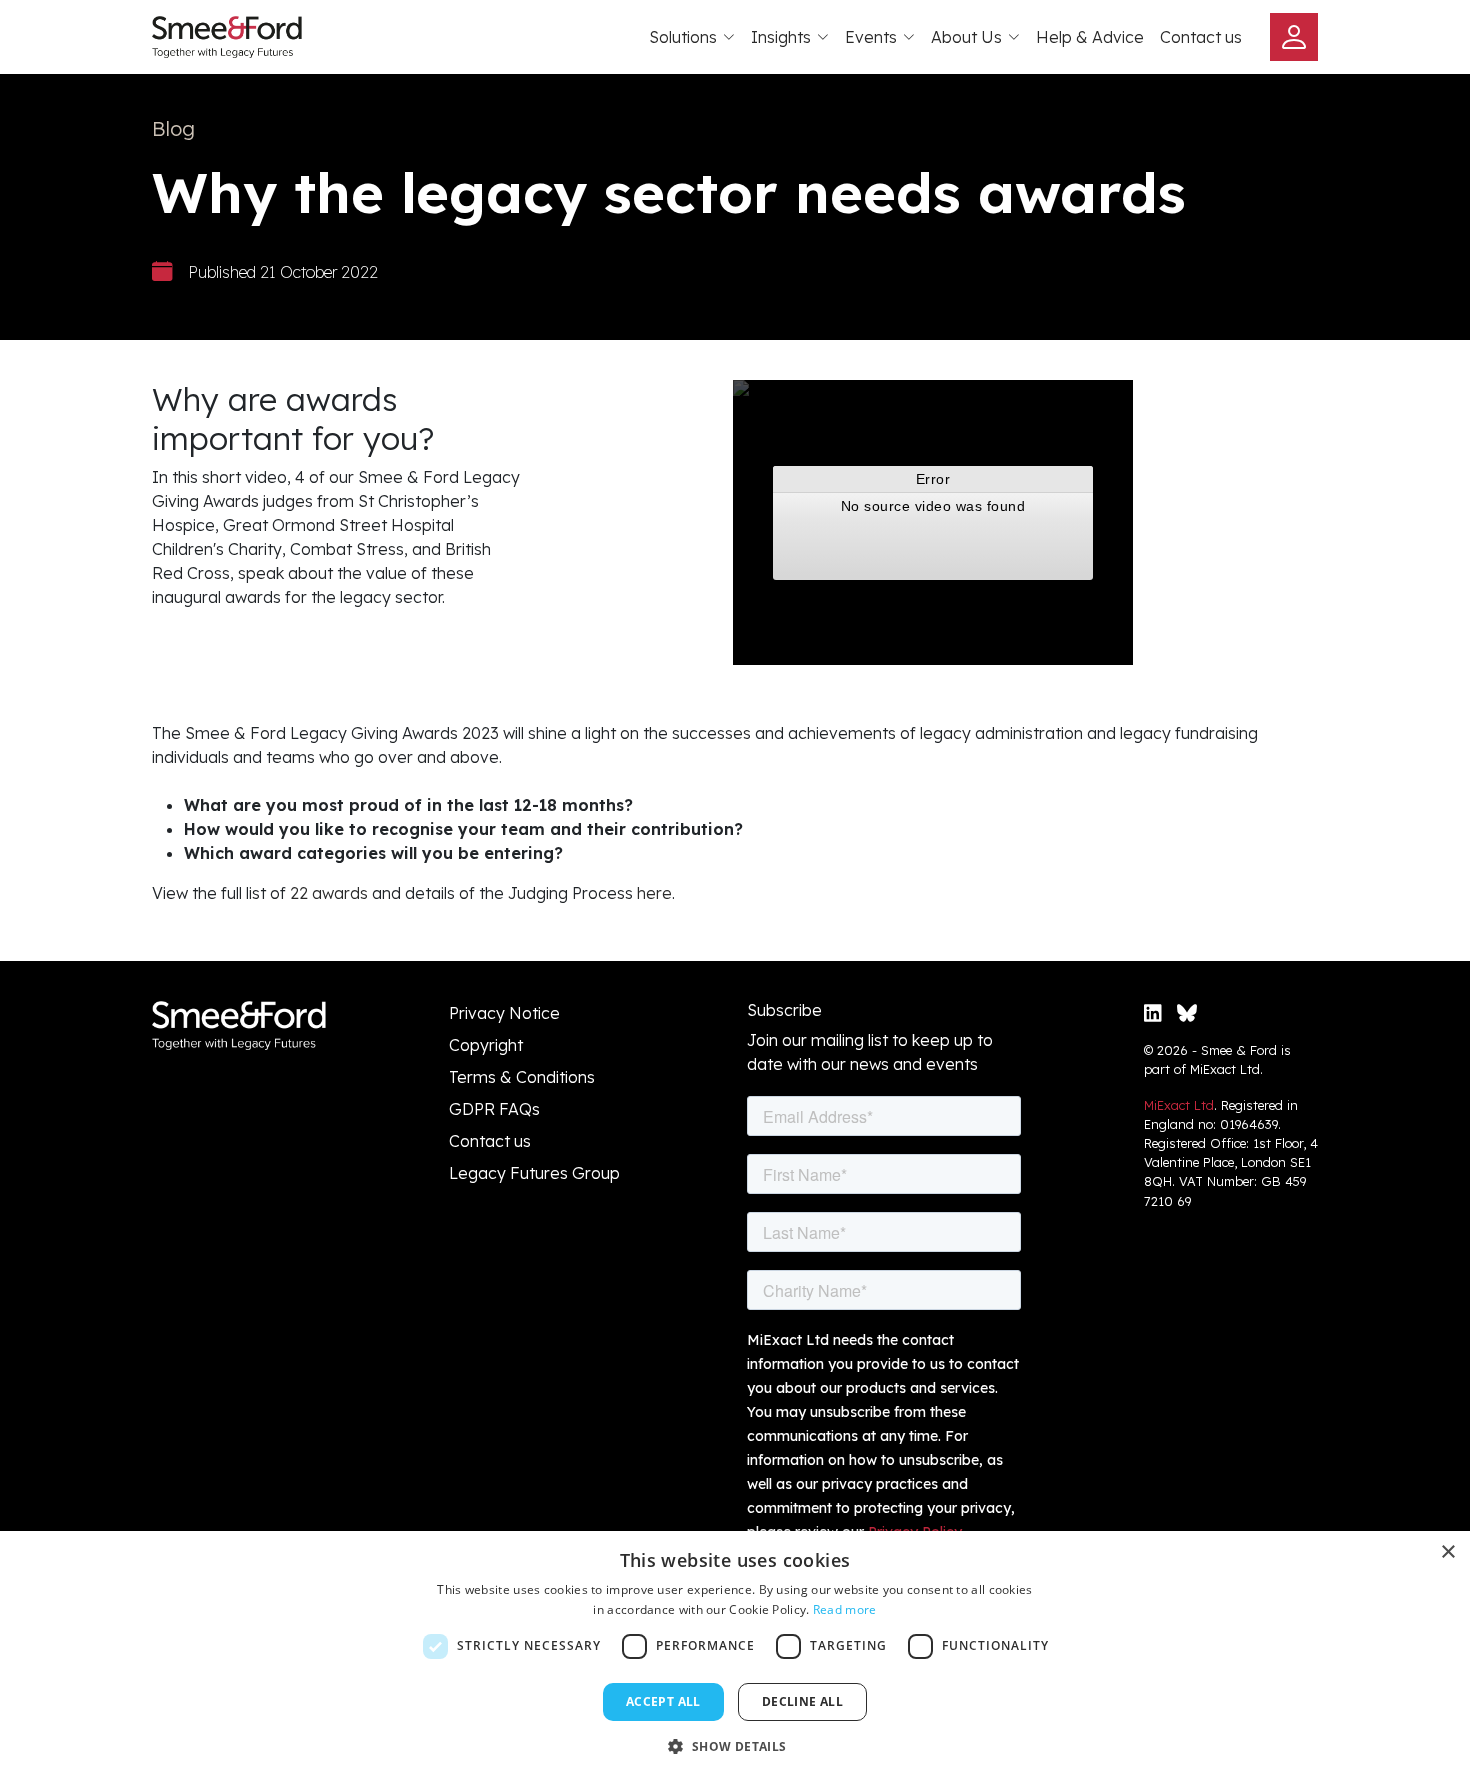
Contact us (1201, 37)
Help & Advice (1090, 37)
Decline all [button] (802, 1701)
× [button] (1447, 1552)
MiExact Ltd (1179, 1105)
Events (871, 37)
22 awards (329, 893)
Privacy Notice (504, 1013)
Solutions (683, 37)
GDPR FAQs (494, 1109)
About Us (966, 37)
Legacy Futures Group (534, 1173)
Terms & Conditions (522, 1077)
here (654, 893)
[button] (734, 1746)
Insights (781, 37)
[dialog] (735, 1655)
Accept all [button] (663, 1701)
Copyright (486, 1045)
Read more (845, 1609)
